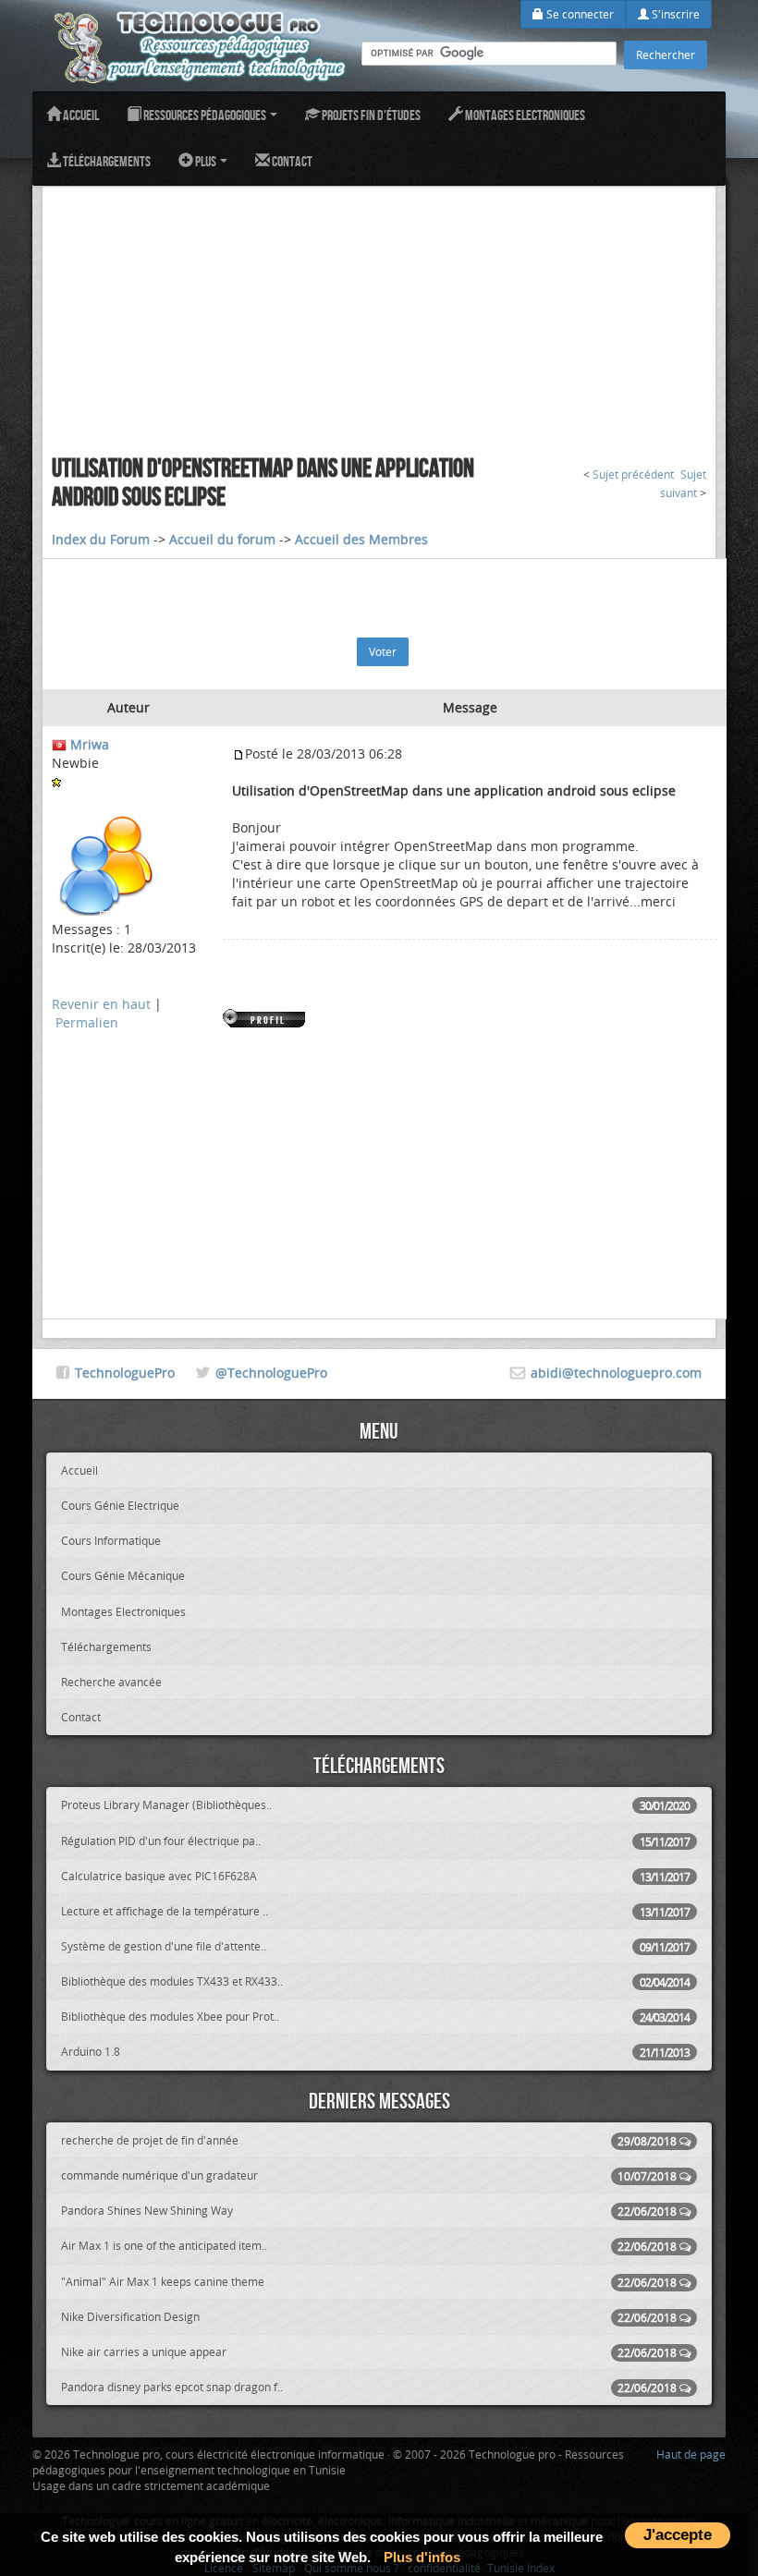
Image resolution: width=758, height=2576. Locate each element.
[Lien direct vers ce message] (238, 753)
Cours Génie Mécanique (123, 1575)
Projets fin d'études (370, 115)
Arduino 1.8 (375, 2052)
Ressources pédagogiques (205, 115)
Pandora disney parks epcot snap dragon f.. (369, 2387)
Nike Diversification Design (369, 2317)
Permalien (87, 1022)
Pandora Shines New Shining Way (369, 2211)
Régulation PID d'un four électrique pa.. (375, 1841)
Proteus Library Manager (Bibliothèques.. (375, 1805)
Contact (291, 161)
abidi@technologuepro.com (616, 1373)
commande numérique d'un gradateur (369, 2175)
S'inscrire (674, 14)
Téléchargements (106, 161)
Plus (206, 161)
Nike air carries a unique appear (369, 2352)
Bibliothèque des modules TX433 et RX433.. (375, 1981)
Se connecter (579, 14)
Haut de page (691, 2454)
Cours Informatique (111, 1540)
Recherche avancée (111, 1682)
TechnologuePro (125, 1373)
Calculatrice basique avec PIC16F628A (375, 1876)
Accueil (80, 115)
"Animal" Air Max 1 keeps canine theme (369, 2282)
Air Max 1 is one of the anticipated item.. (369, 2246)
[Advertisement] (379, 316)
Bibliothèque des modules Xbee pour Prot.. (375, 2017)
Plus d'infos (422, 2557)
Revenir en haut (101, 1004)
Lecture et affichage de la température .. (375, 1911)
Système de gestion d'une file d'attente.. (375, 1946)
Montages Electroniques (524, 115)
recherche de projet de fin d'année (369, 2140)
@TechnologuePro (271, 1373)
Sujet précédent (633, 474)
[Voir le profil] (265, 1017)
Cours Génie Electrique (120, 1505)
